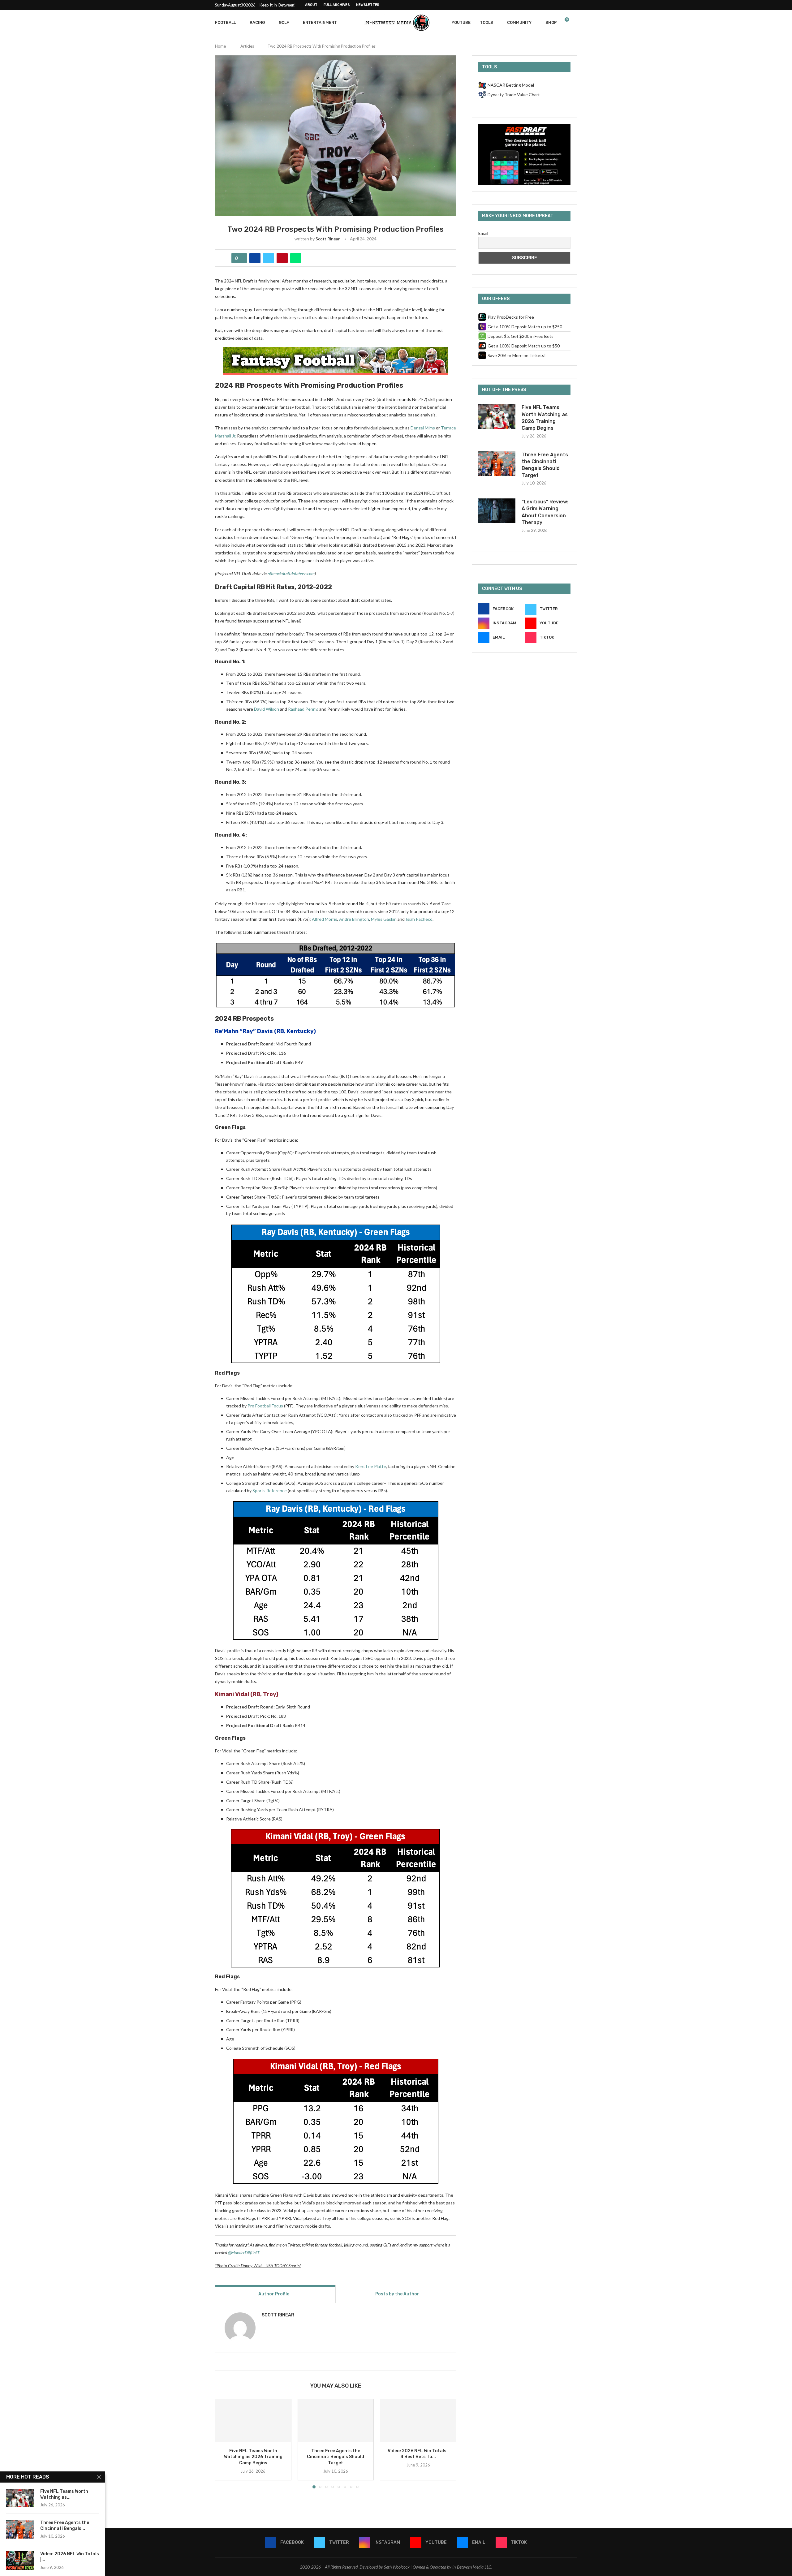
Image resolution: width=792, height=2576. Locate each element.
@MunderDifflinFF (244, 2253)
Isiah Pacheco (419, 919)
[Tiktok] (575, 5)
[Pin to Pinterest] (282, 258)
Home (220, 46)
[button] (223, 2443)
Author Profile (274, 2294)
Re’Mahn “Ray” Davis (244, 1031)
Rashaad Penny (303, 709)
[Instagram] (554, 5)
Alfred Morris (325, 919)
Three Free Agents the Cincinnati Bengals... (65, 2526)
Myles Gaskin (384, 919)
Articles (247, 46)
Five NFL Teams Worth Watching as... (64, 2494)
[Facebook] (540, 5)
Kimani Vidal (232, 1694)
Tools (486, 22)
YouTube (461, 22)
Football (225, 22)
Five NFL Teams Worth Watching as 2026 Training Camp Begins (253, 2457)
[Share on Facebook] (255, 258)
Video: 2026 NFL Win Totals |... (70, 2557)
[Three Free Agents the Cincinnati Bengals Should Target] (336, 2421)
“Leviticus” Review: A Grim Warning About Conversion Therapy (545, 512)
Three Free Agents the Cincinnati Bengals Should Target (336, 2457)
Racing (257, 22)
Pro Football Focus (265, 1406)
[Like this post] (241, 258)
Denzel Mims (423, 428)
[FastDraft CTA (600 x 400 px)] (524, 127)
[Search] (574, 23)
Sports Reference (270, 1490)
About (311, 5)
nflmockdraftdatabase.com (291, 573)
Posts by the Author (397, 2294)
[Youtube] (561, 5)
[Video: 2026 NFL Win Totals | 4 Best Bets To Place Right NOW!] (418, 2421)
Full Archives (337, 5)
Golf (284, 22)
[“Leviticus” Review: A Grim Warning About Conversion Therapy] (497, 511)
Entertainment (320, 22)
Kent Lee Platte (371, 1466)
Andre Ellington (354, 919)
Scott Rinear (328, 239)
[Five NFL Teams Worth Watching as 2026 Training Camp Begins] (253, 2421)
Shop (551, 22)
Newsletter (368, 5)
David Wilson (267, 709)
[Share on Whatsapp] (296, 258)
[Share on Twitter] (269, 258)
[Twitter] (547, 5)
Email (483, 233)
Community (519, 22)
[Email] (568, 5)
